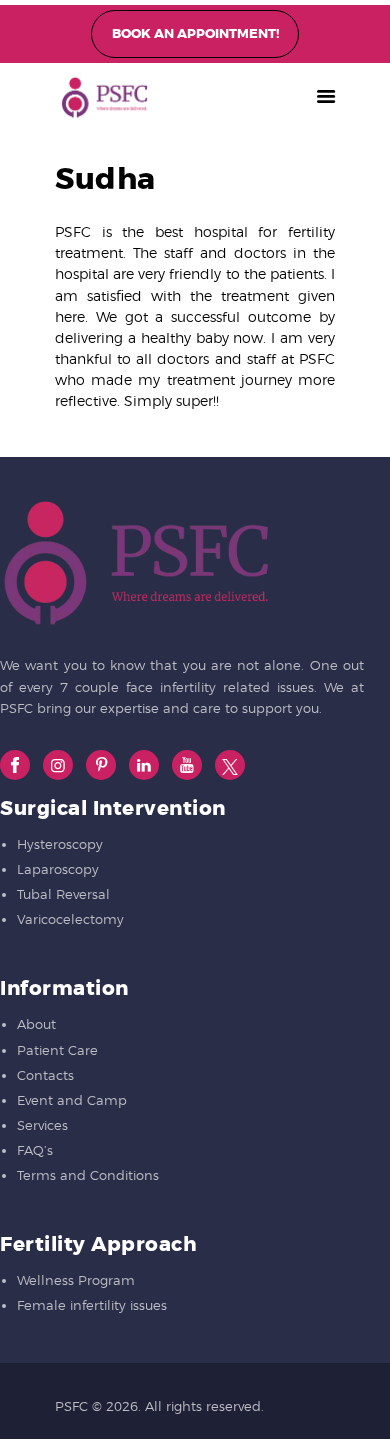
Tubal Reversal (63, 894)
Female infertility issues (92, 1305)
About (36, 1024)
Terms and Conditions (88, 1175)
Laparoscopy (58, 869)
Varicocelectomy (70, 919)
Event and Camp (72, 1100)
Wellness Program (76, 1280)
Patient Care (57, 1050)
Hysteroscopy (60, 844)
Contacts (45, 1075)
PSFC (71, 1406)
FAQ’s (35, 1150)
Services (42, 1125)
